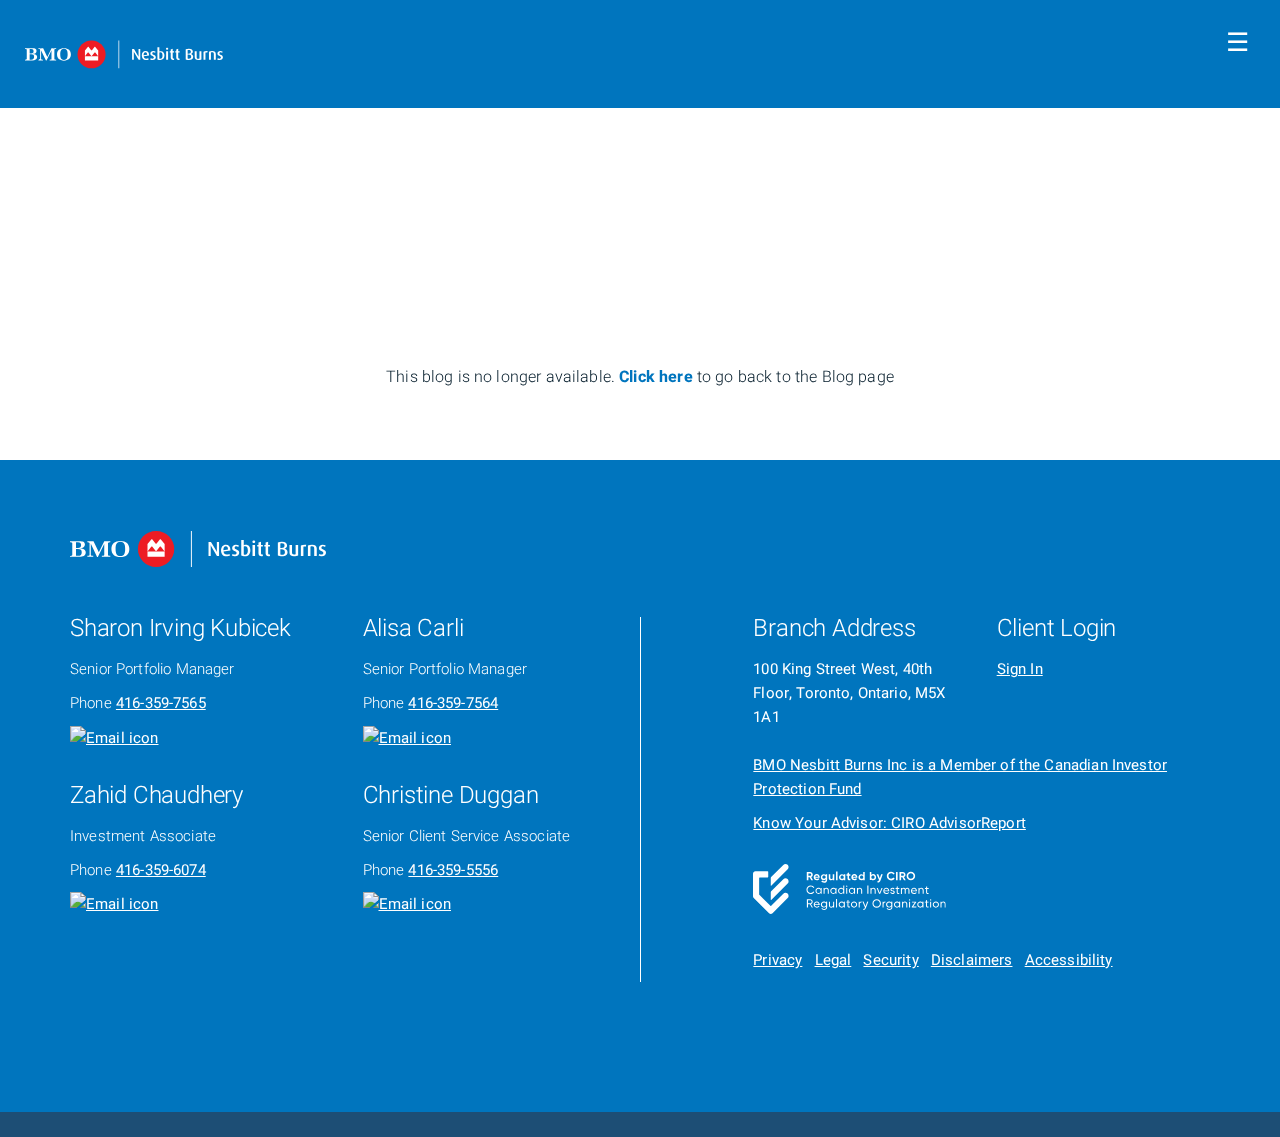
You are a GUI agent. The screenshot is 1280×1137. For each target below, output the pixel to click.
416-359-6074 (161, 870)
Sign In (1020, 669)
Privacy (777, 960)
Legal (833, 960)
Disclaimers (972, 960)
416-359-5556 (453, 870)
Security (890, 960)
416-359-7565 (161, 703)
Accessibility (1069, 960)
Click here (658, 377)
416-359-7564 (453, 703)
